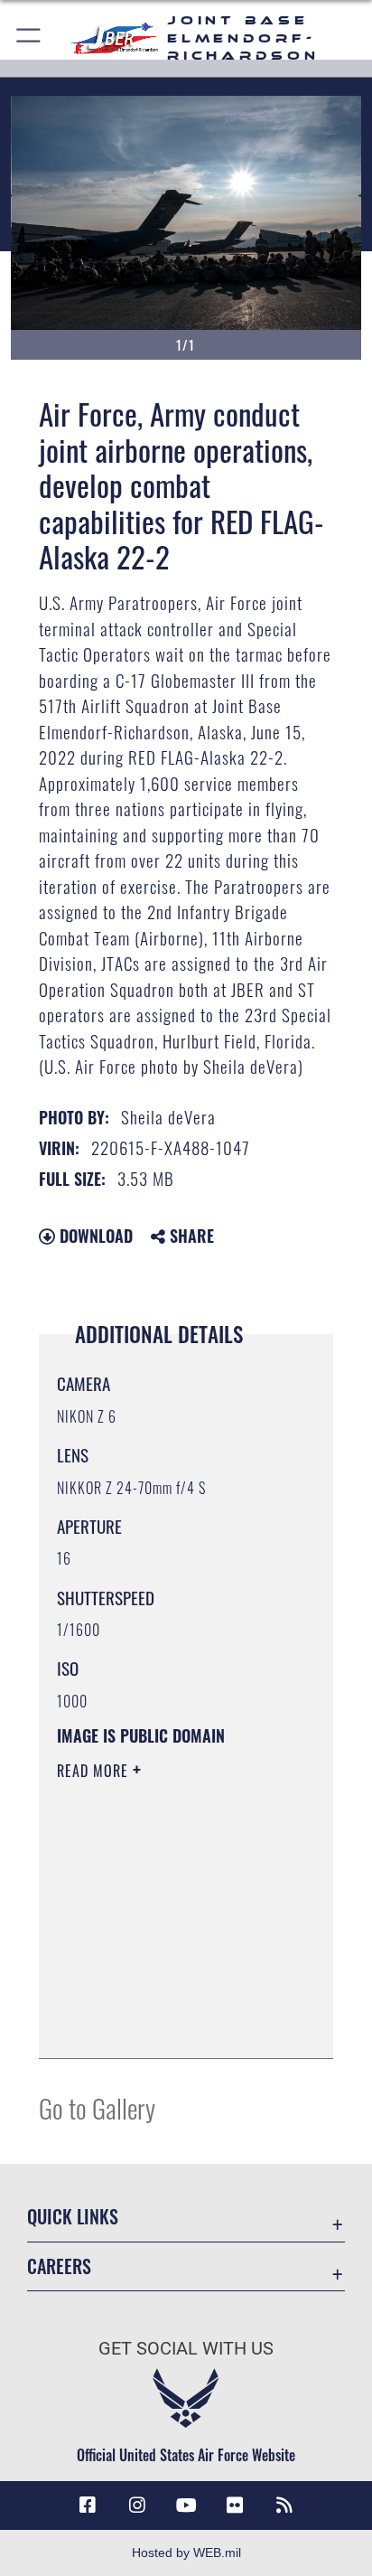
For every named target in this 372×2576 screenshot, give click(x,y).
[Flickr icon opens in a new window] (235, 2505)
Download (94, 1236)
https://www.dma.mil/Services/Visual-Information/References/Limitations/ (167, 2025)
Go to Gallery (97, 2107)
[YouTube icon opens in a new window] (186, 2505)
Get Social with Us (186, 2349)
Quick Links (73, 2217)
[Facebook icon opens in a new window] (88, 2505)
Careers (59, 2266)
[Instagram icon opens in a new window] (137, 2505)
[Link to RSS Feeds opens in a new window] (284, 2505)
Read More (95, 1771)
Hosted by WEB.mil (186, 2552)
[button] (29, 38)
